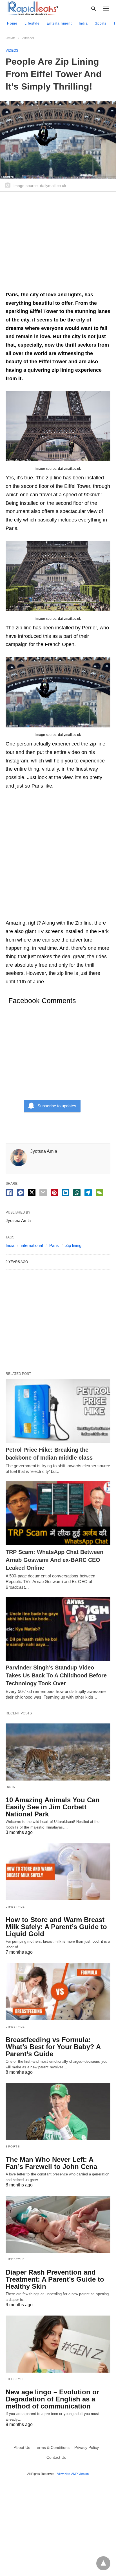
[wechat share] (99, 1193)
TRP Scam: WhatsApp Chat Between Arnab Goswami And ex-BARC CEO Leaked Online (54, 1560)
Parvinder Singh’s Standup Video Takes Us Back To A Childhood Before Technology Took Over (56, 1675)
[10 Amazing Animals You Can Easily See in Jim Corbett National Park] (58, 1752)
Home (12, 23)
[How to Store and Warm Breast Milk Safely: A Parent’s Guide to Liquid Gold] (58, 1872)
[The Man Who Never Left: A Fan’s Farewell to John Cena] (58, 2112)
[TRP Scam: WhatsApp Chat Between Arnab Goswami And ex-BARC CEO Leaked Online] (58, 1513)
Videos (28, 38)
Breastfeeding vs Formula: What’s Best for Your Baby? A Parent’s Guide (53, 2047)
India (83, 23)
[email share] (43, 1193)
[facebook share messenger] (21, 1193)
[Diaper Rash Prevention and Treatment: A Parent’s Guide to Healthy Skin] (58, 2224)
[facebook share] (9, 1193)
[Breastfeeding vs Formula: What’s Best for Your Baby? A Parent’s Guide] (58, 1992)
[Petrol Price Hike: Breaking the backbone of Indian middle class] (58, 1411)
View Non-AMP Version (73, 2474)
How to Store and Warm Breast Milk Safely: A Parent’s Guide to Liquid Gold (56, 1927)
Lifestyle (32, 23)
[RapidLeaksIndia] (32, 8)
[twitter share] (32, 1193)
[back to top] (103, 2563)
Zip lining (73, 1245)
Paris (54, 1245)
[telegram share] (88, 1193)
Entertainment (59, 23)
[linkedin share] (66, 1193)
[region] (58, 244)
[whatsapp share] (77, 1193)
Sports (101, 23)
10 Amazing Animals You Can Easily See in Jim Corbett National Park (53, 1807)
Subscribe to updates (57, 1106)
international (32, 1245)
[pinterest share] (54, 1193)
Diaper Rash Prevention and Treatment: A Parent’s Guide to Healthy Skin (55, 2279)
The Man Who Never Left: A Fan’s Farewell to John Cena (51, 2163)
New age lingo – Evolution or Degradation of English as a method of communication (52, 2399)
